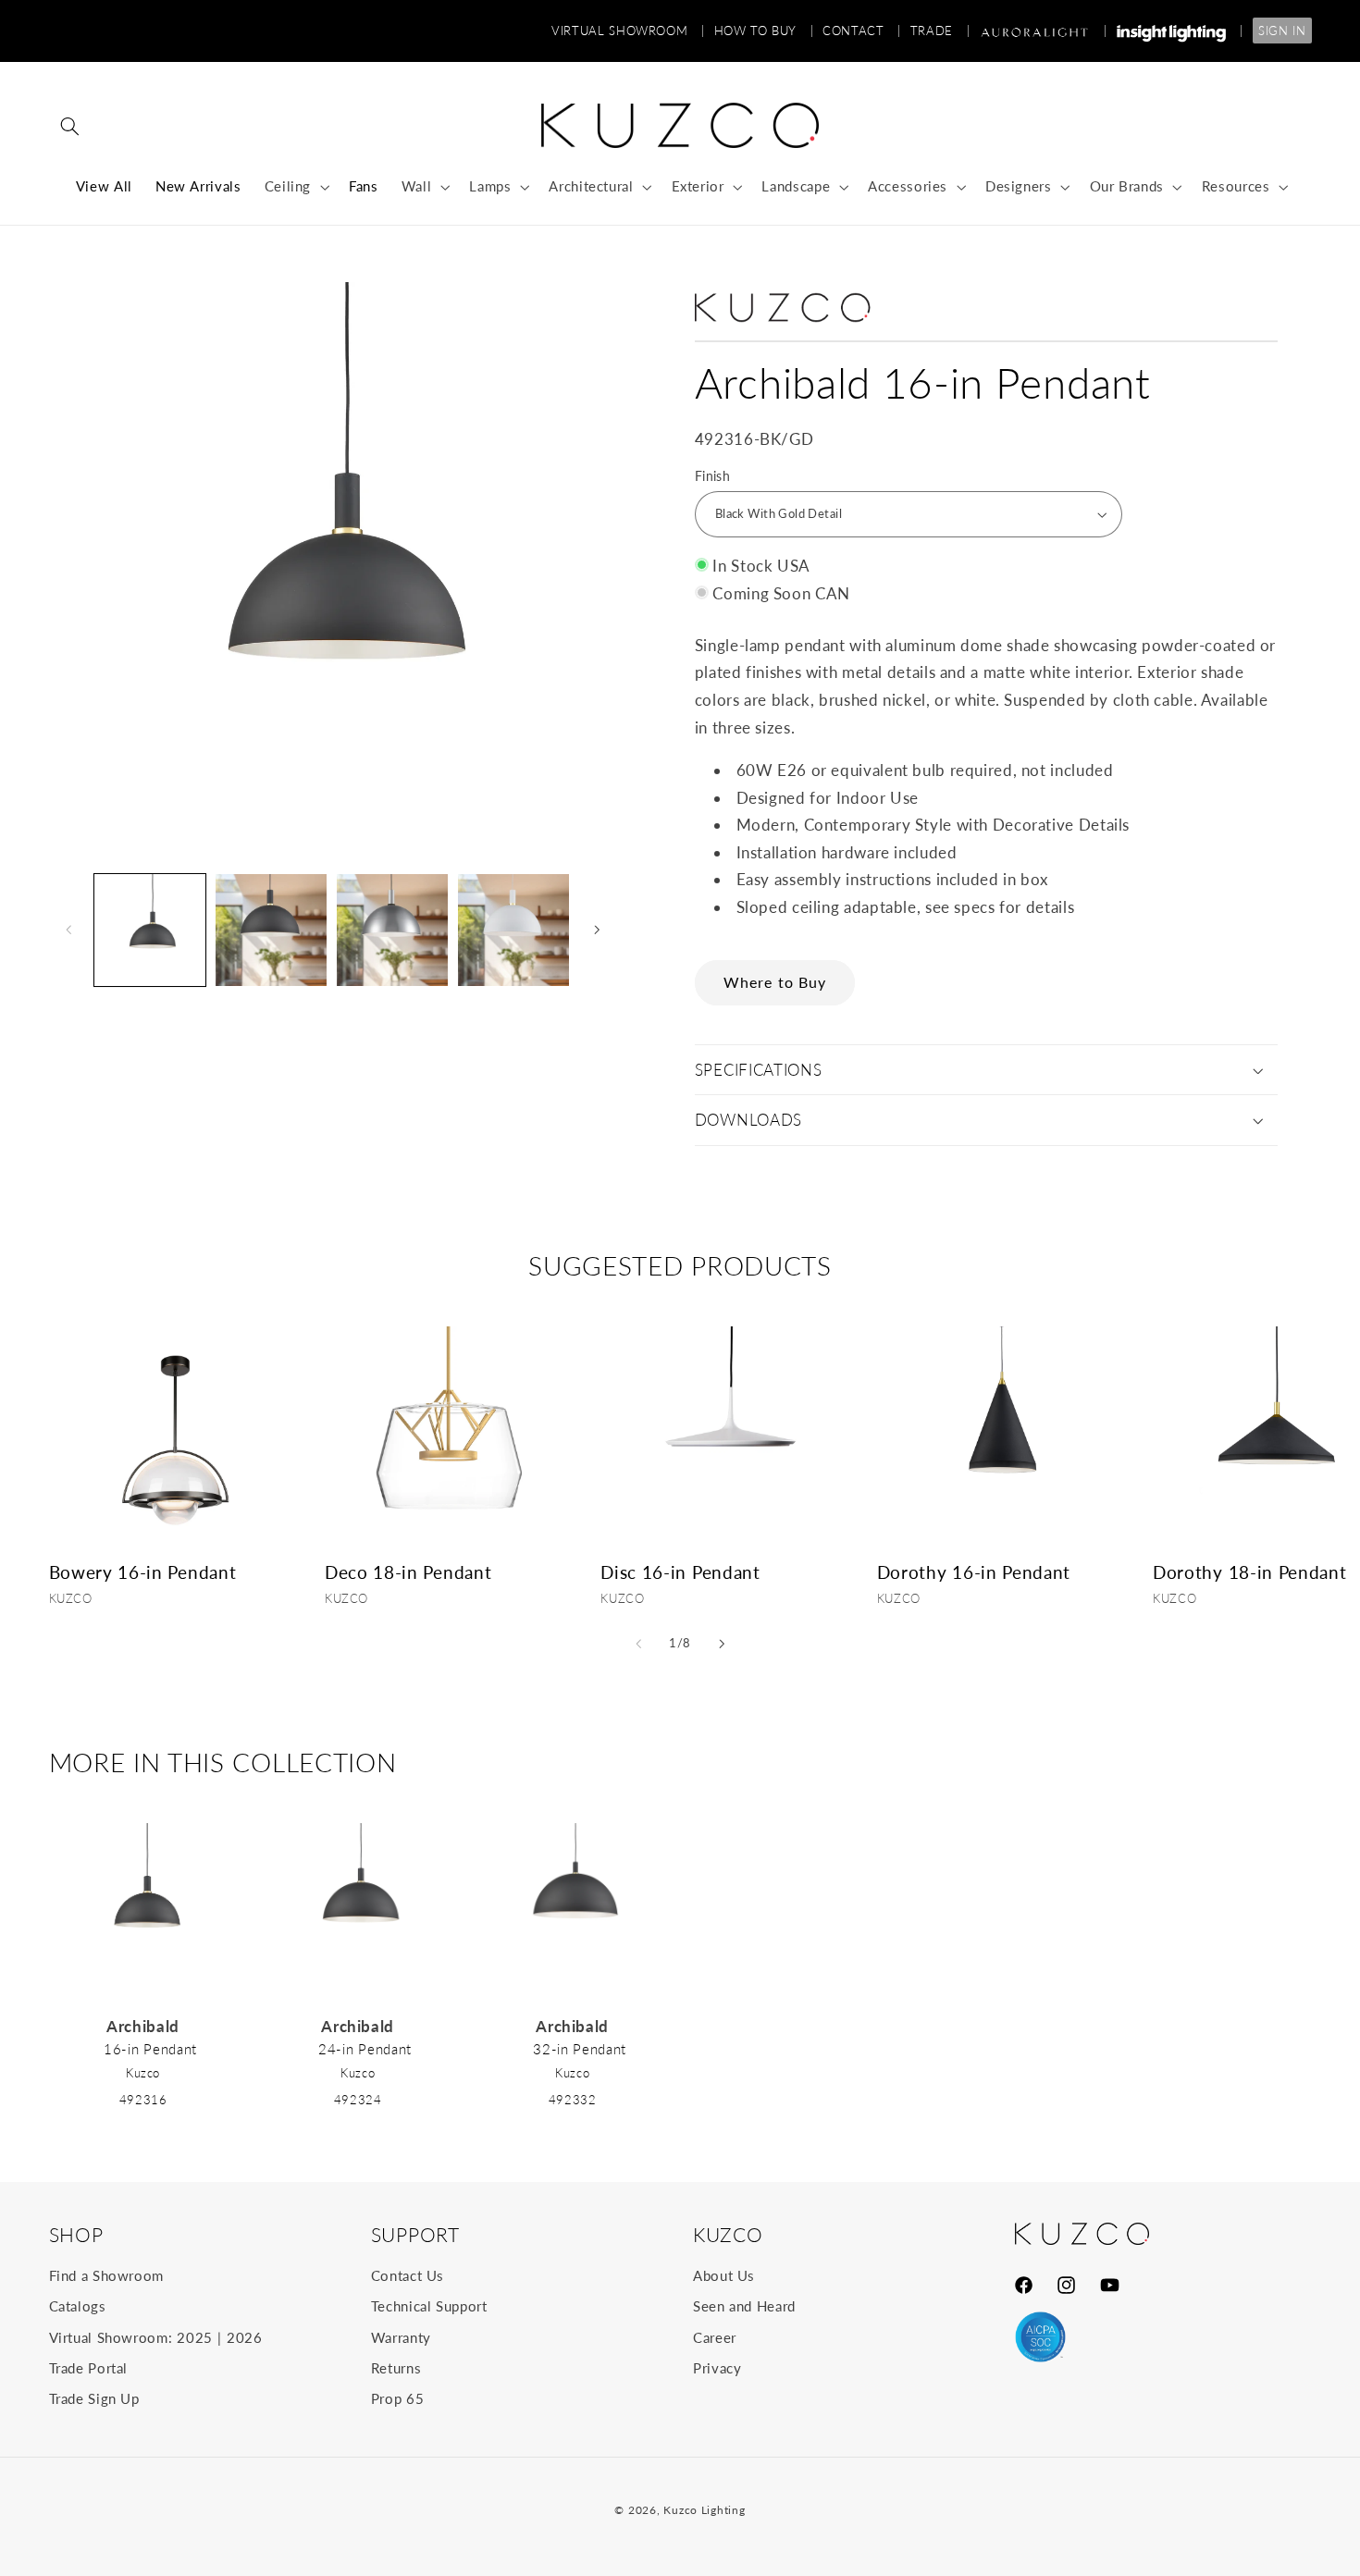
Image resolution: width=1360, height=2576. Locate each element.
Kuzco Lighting (704, 2510)
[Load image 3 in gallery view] (393, 930)
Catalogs (78, 2306)
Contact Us (408, 2275)
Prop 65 (397, 2398)
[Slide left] (69, 931)
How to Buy (764, 31)
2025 (195, 2337)
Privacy (717, 2368)
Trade (940, 31)
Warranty (401, 2337)
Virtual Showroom (628, 31)
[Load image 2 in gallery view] (272, 930)
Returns (396, 2368)
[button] (70, 126)
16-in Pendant (150, 2049)
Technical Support (429, 2306)
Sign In (1282, 31)
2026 (245, 2337)
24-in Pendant (365, 2049)
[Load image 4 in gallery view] (514, 930)
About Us (724, 2275)
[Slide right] (597, 931)
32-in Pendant (580, 2049)
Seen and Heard (744, 2306)
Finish (713, 476)
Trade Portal (89, 2368)
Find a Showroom (106, 2275)
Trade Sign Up (94, 2398)
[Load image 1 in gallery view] (150, 930)
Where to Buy (775, 982)
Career (715, 2337)
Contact (862, 31)
